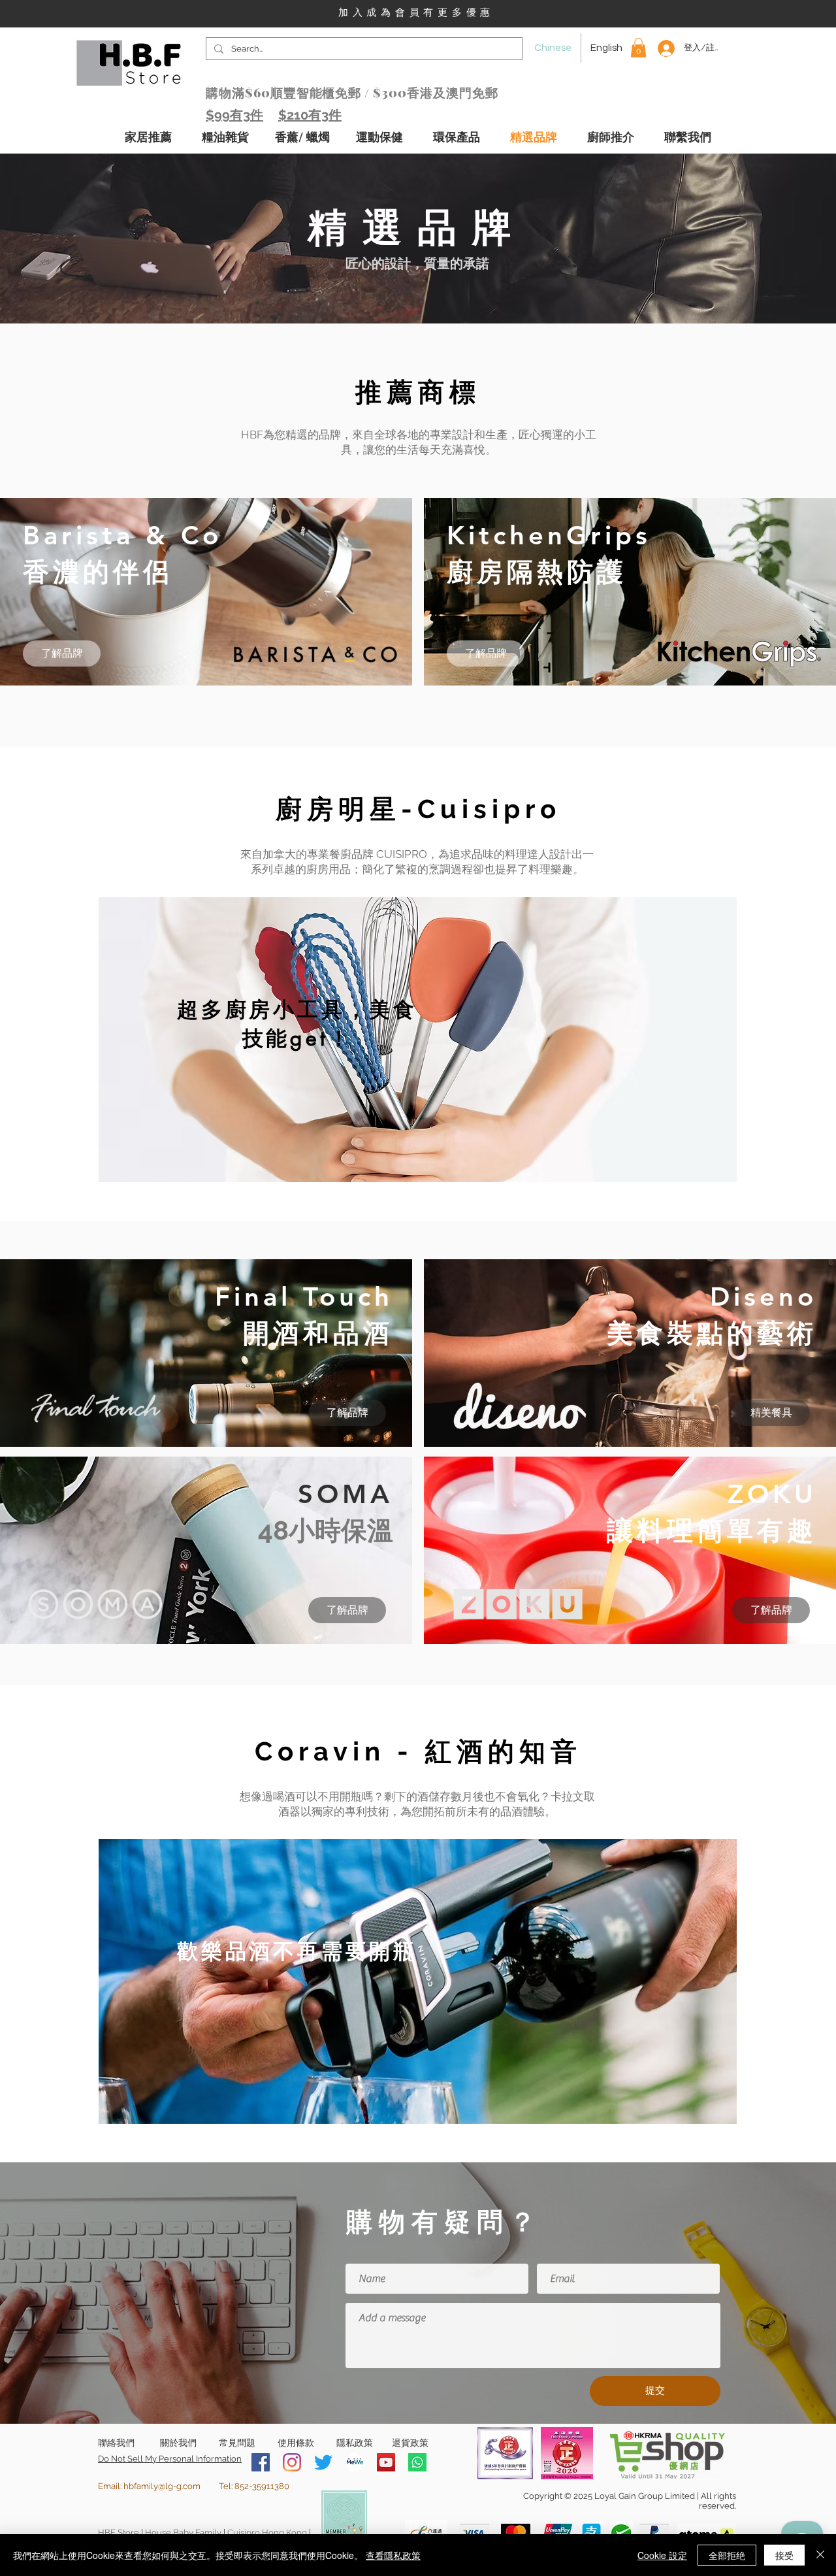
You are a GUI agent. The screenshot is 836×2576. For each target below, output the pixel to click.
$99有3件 (234, 115)
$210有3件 (310, 115)
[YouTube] (386, 2462)
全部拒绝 (727, 2555)
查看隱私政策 (393, 2555)
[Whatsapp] (417, 2462)
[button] (638, 48)
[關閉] (820, 2555)
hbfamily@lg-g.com (162, 2486)
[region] (418, 1040)
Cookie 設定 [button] (662, 2555)
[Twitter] (323, 2462)
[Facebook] (261, 2462)
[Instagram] (292, 2462)
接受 (784, 2555)
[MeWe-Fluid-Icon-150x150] (355, 2462)
